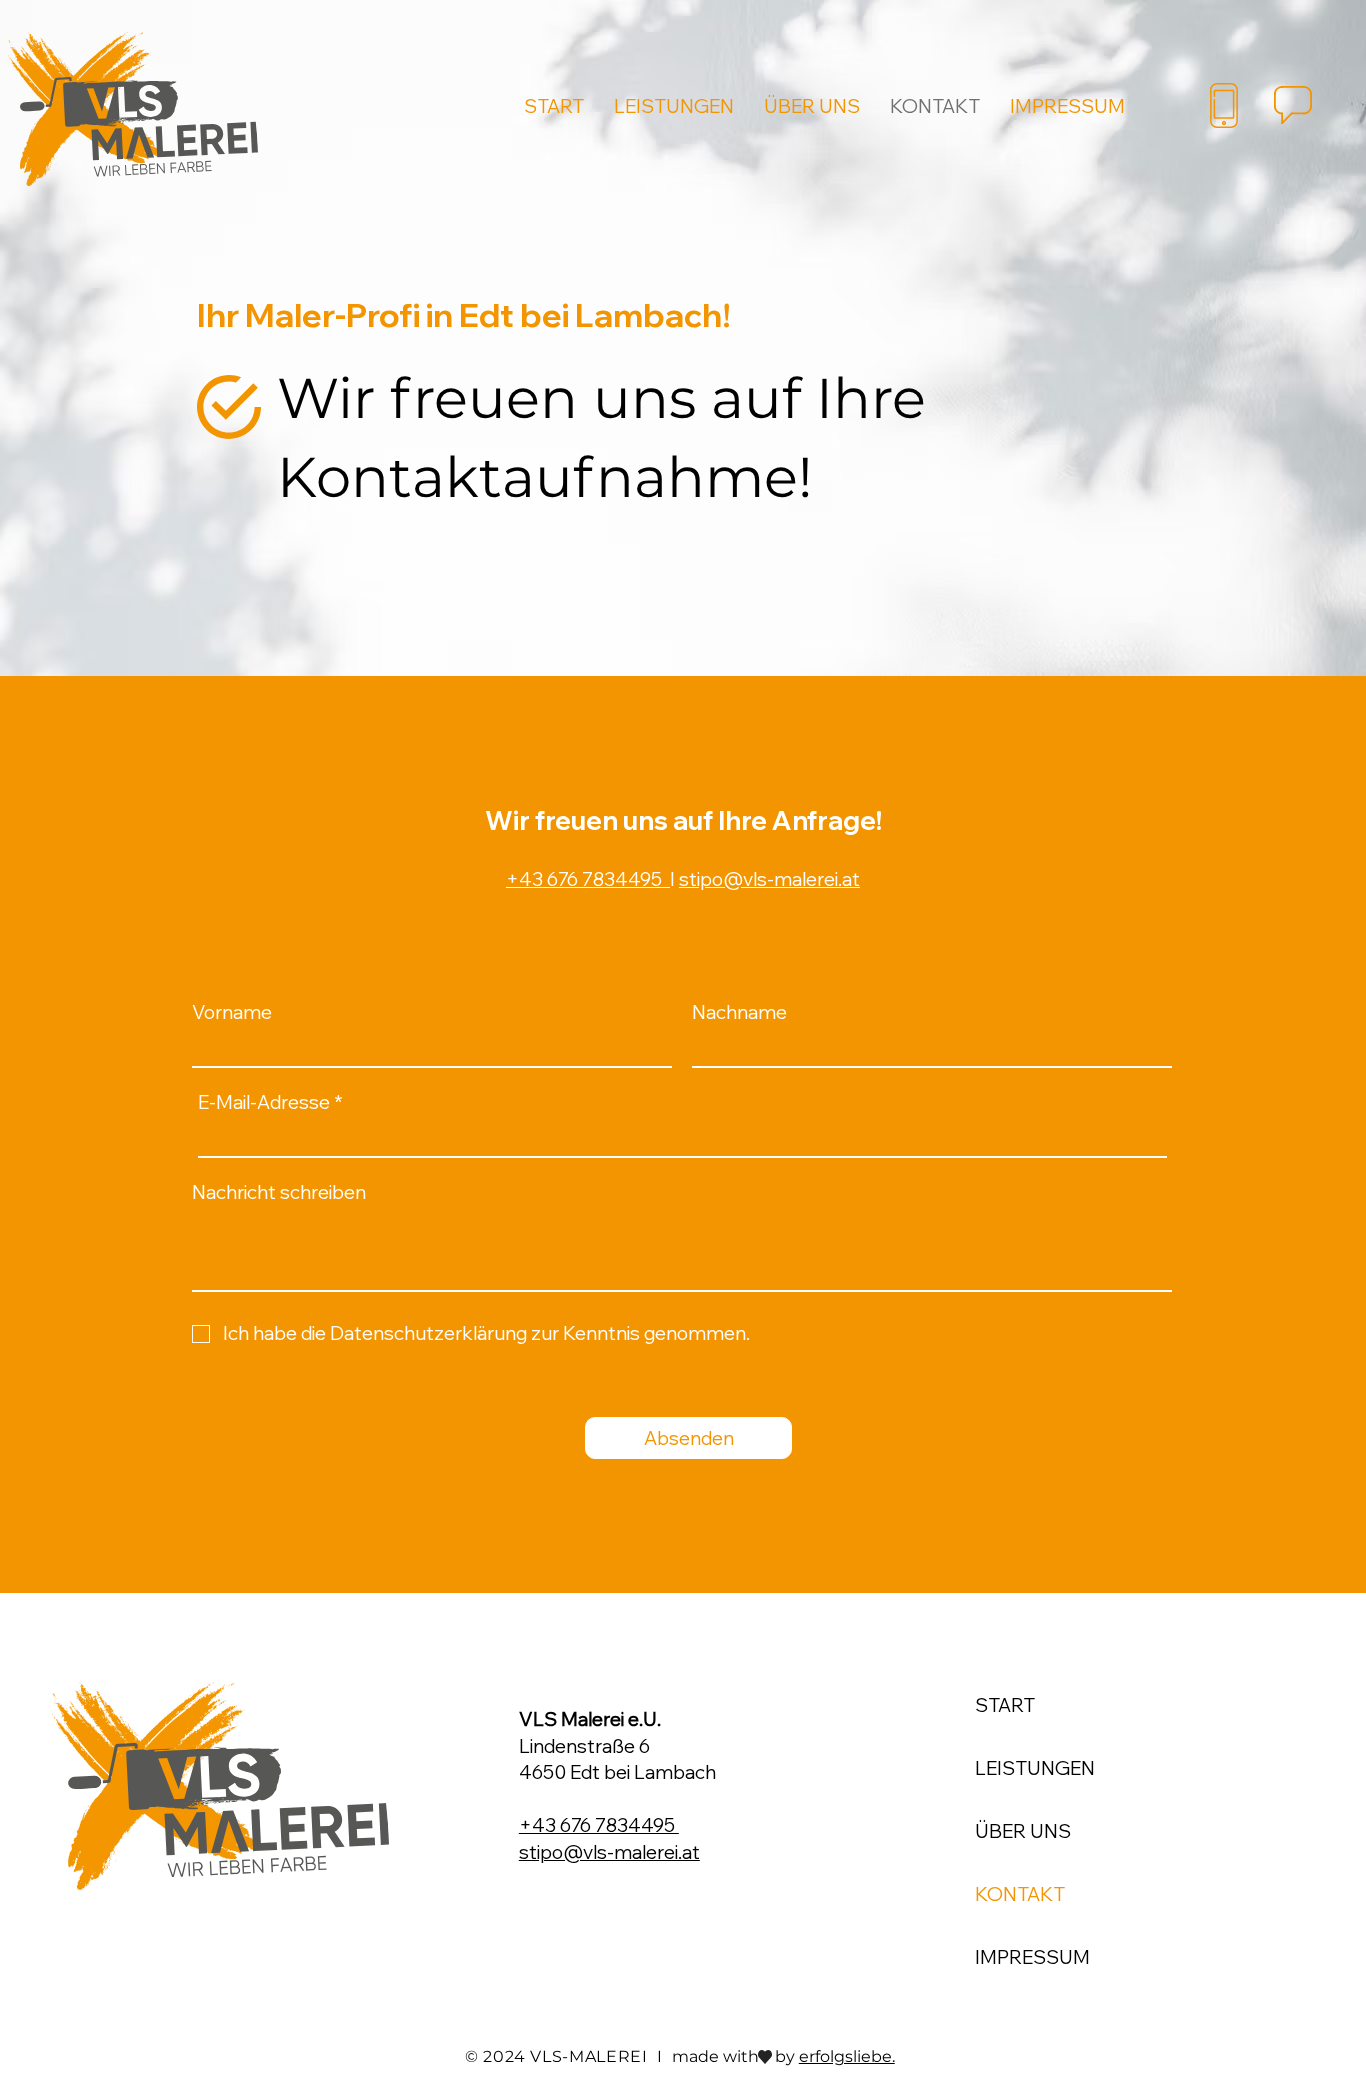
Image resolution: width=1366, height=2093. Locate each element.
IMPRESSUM (1032, 1957)
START (1005, 1705)
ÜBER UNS (1023, 1831)
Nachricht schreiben (279, 1192)
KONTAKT (1020, 1894)
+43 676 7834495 (588, 879)
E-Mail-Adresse (264, 1102)
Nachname (739, 1012)
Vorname (232, 1012)
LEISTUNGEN (1035, 1768)
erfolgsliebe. (847, 2056)
